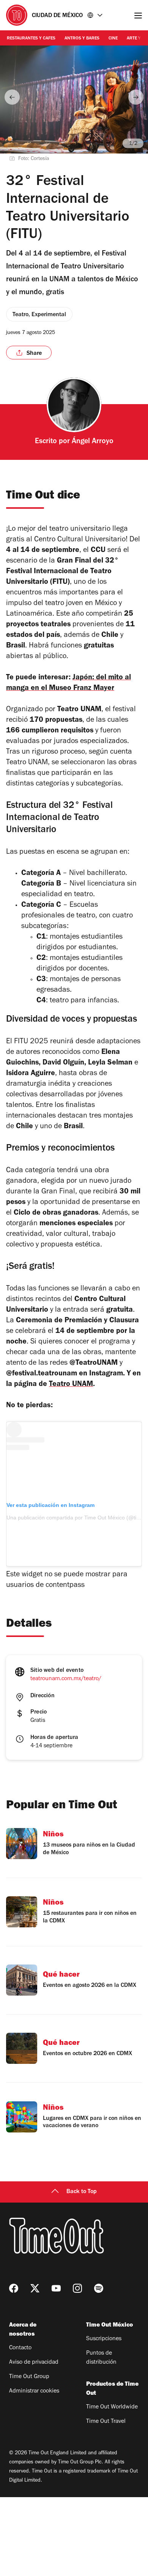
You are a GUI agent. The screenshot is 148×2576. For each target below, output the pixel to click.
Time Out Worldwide (112, 2407)
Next (136, 97)
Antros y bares (82, 39)
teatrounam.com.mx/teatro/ (66, 1679)
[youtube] (56, 2288)
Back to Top (82, 2192)
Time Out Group (29, 2377)
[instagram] (77, 2288)
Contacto (20, 2348)
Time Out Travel (106, 2422)
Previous (12, 97)
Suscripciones (104, 2339)
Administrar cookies (34, 2391)
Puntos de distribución (101, 2358)
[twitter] (35, 2288)
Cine (113, 39)
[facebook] (14, 2288)
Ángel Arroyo (93, 442)
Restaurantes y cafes (31, 39)
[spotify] (99, 2288)
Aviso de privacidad (34, 2363)
